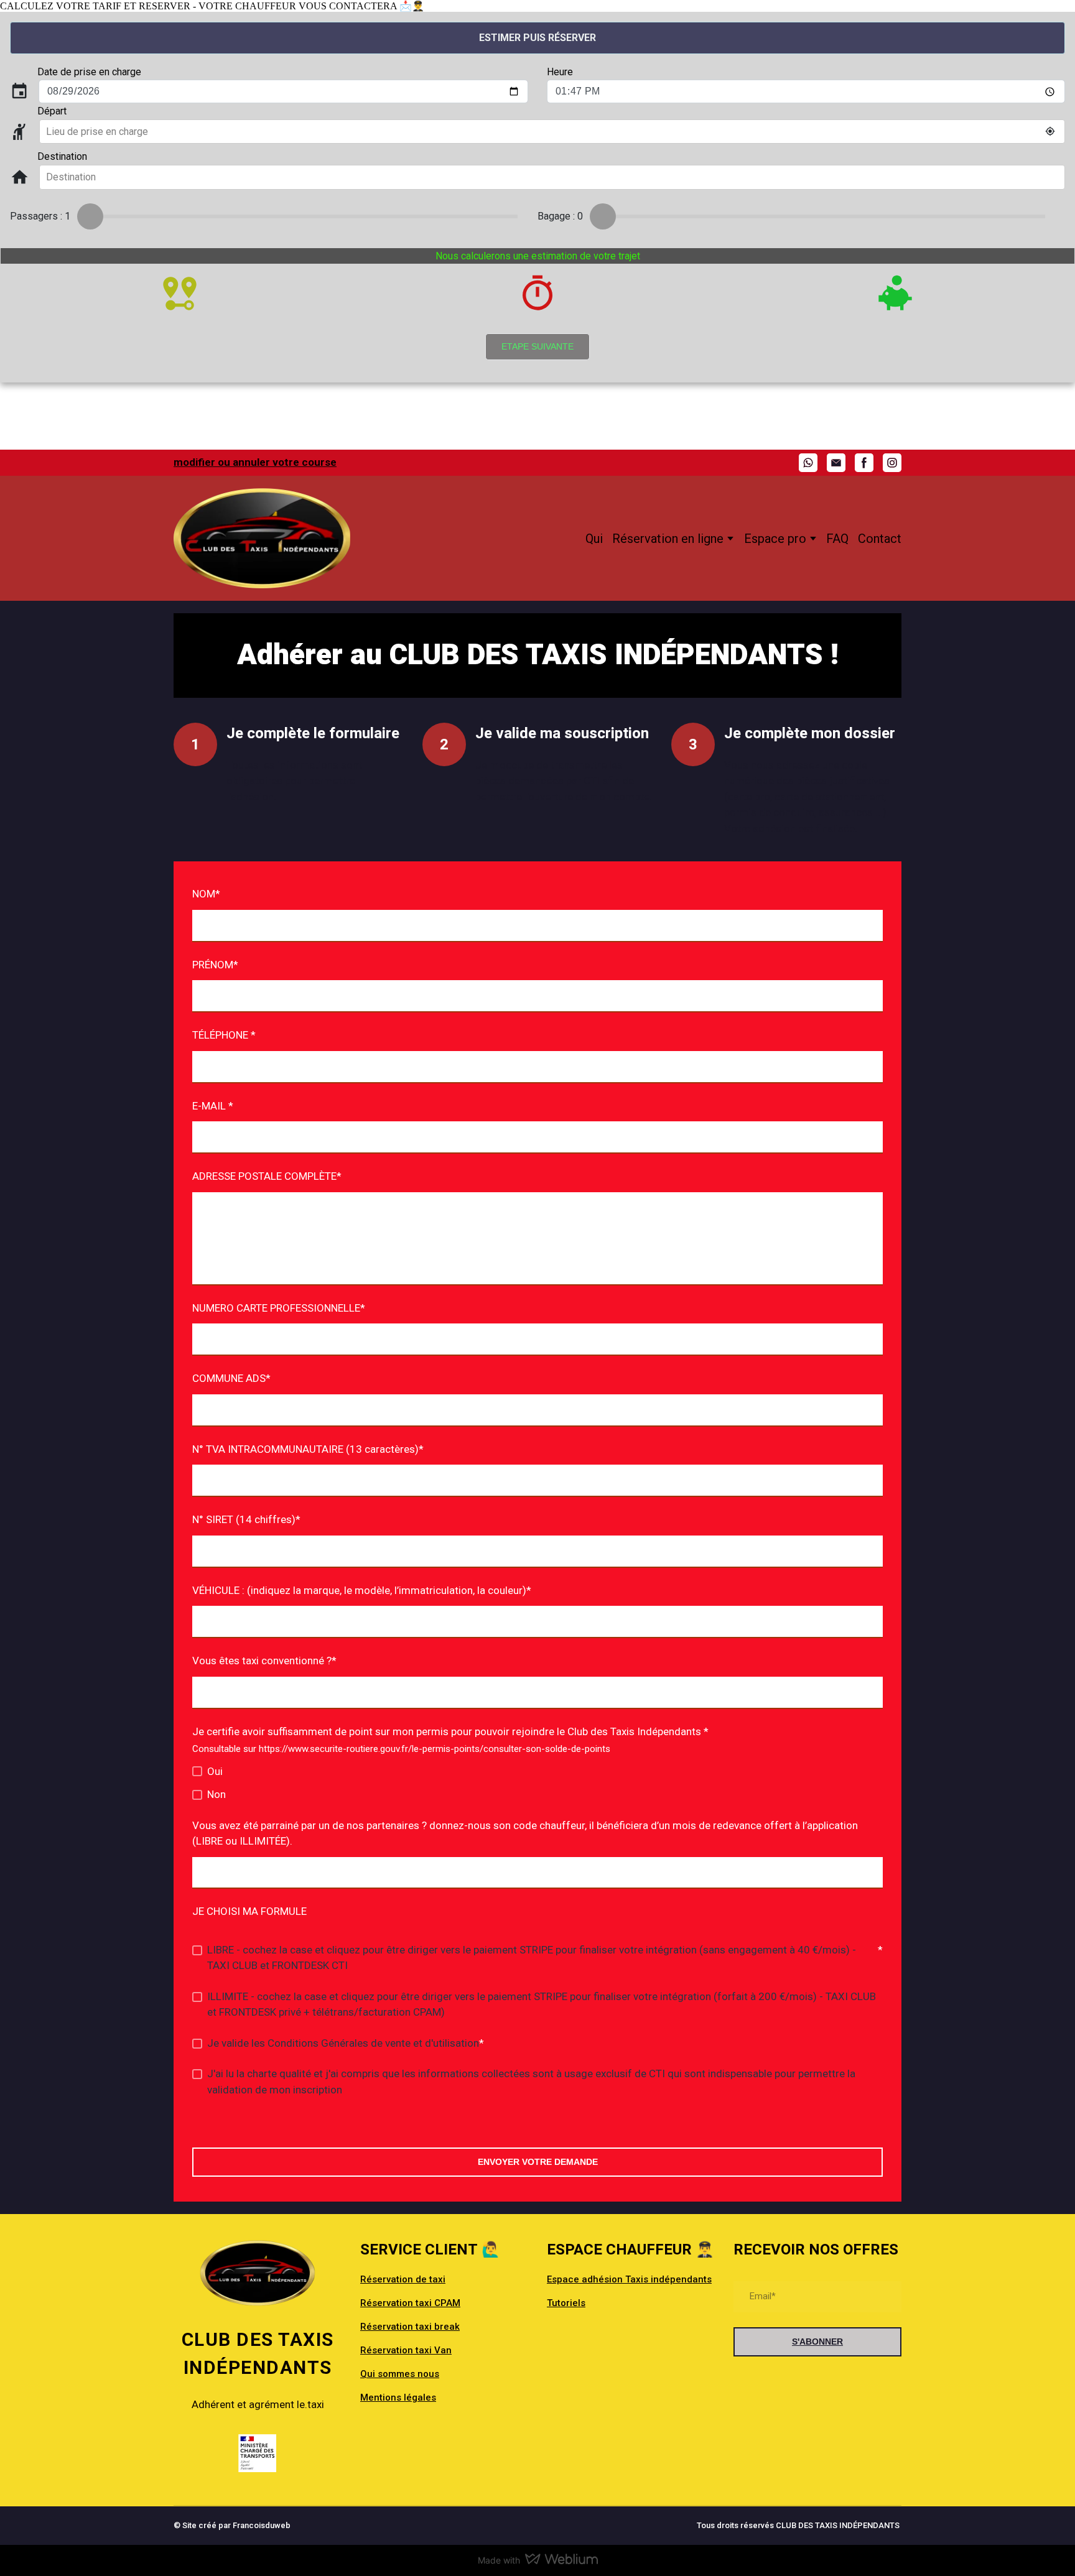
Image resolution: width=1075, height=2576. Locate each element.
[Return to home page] (262, 538)
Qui (594, 539)
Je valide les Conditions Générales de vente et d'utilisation (343, 2043)
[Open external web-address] (258, 2453)
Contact (880, 539)
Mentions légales (398, 2398)
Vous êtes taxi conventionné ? (264, 1661)
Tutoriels (566, 2303)
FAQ (837, 539)
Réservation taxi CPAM (410, 2303)
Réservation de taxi (403, 2279)
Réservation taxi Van (406, 2350)
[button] (808, 463)
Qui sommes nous (400, 2374)
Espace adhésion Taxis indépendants (629, 2279)
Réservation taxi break (410, 2327)
